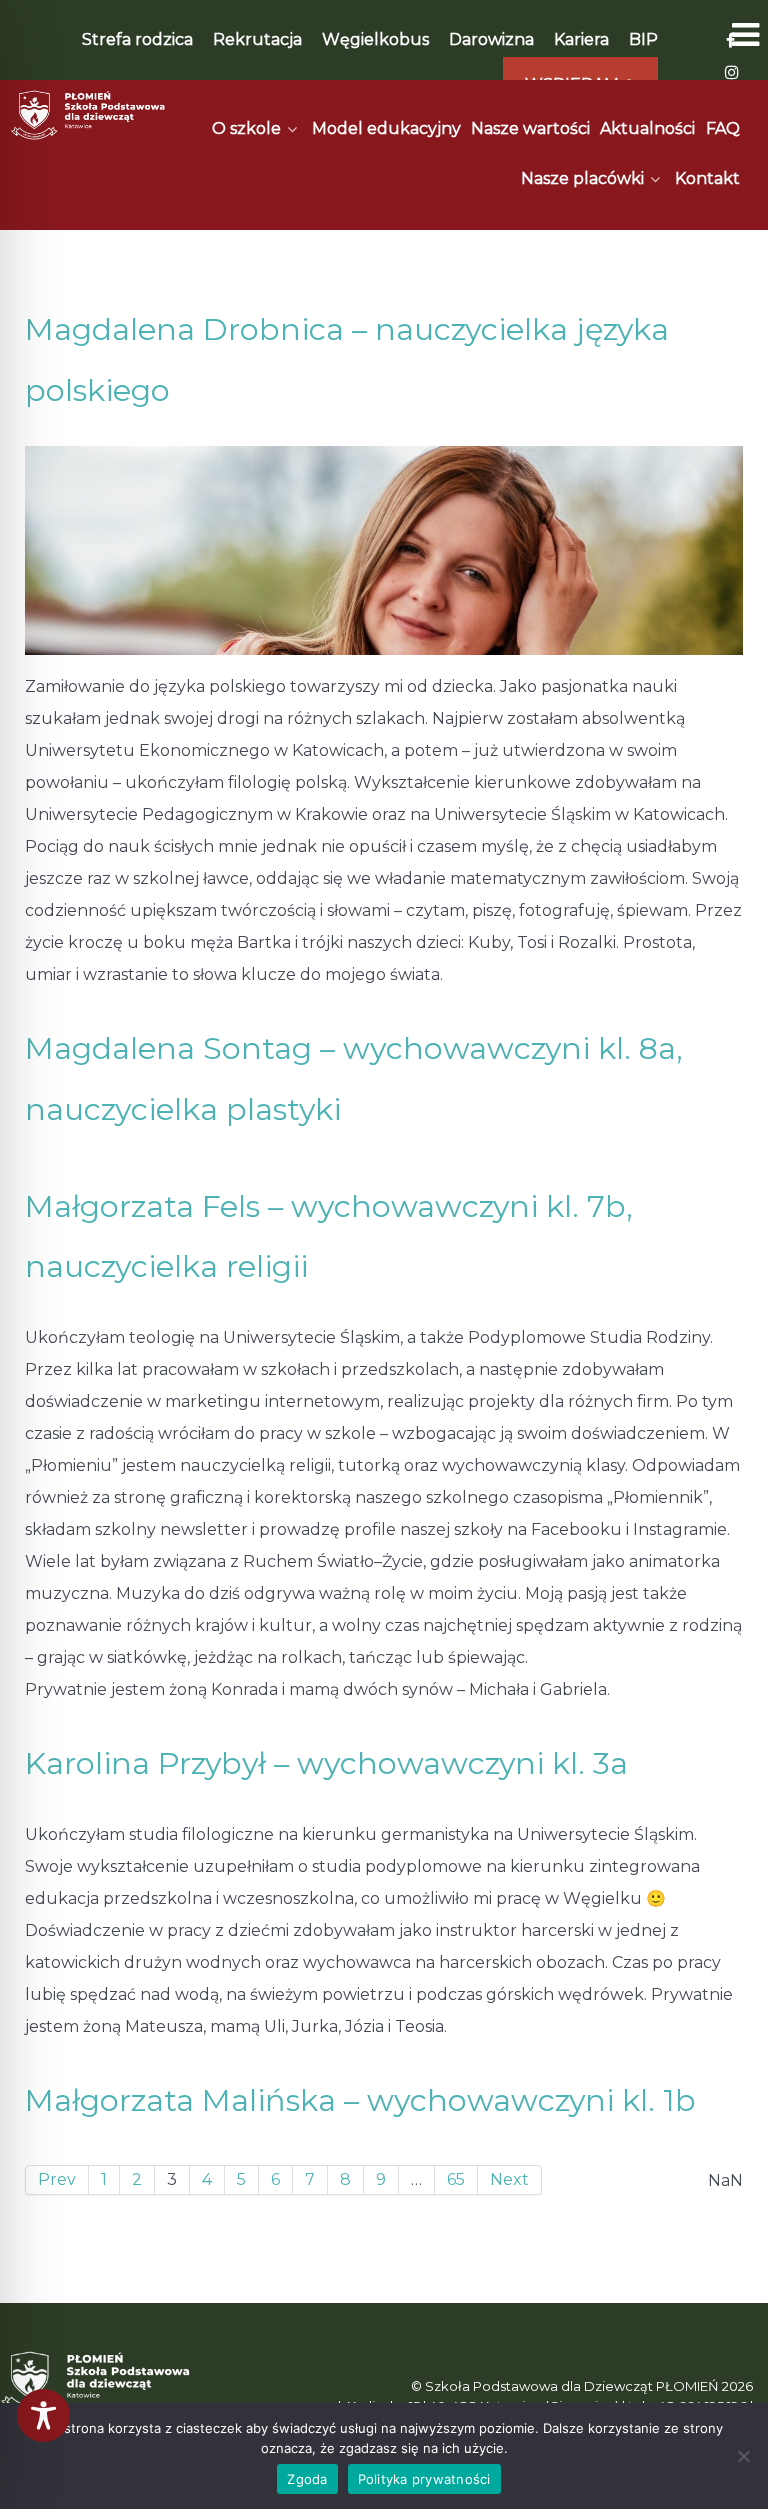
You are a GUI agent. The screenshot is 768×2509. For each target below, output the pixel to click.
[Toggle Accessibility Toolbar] (43, 2415)
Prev (57, 2179)
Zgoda (307, 2479)
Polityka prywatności (424, 2479)
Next (509, 2179)
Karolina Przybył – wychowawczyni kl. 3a (326, 1763)
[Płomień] (88, 115)
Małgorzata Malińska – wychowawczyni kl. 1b (360, 2100)
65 (456, 2179)
